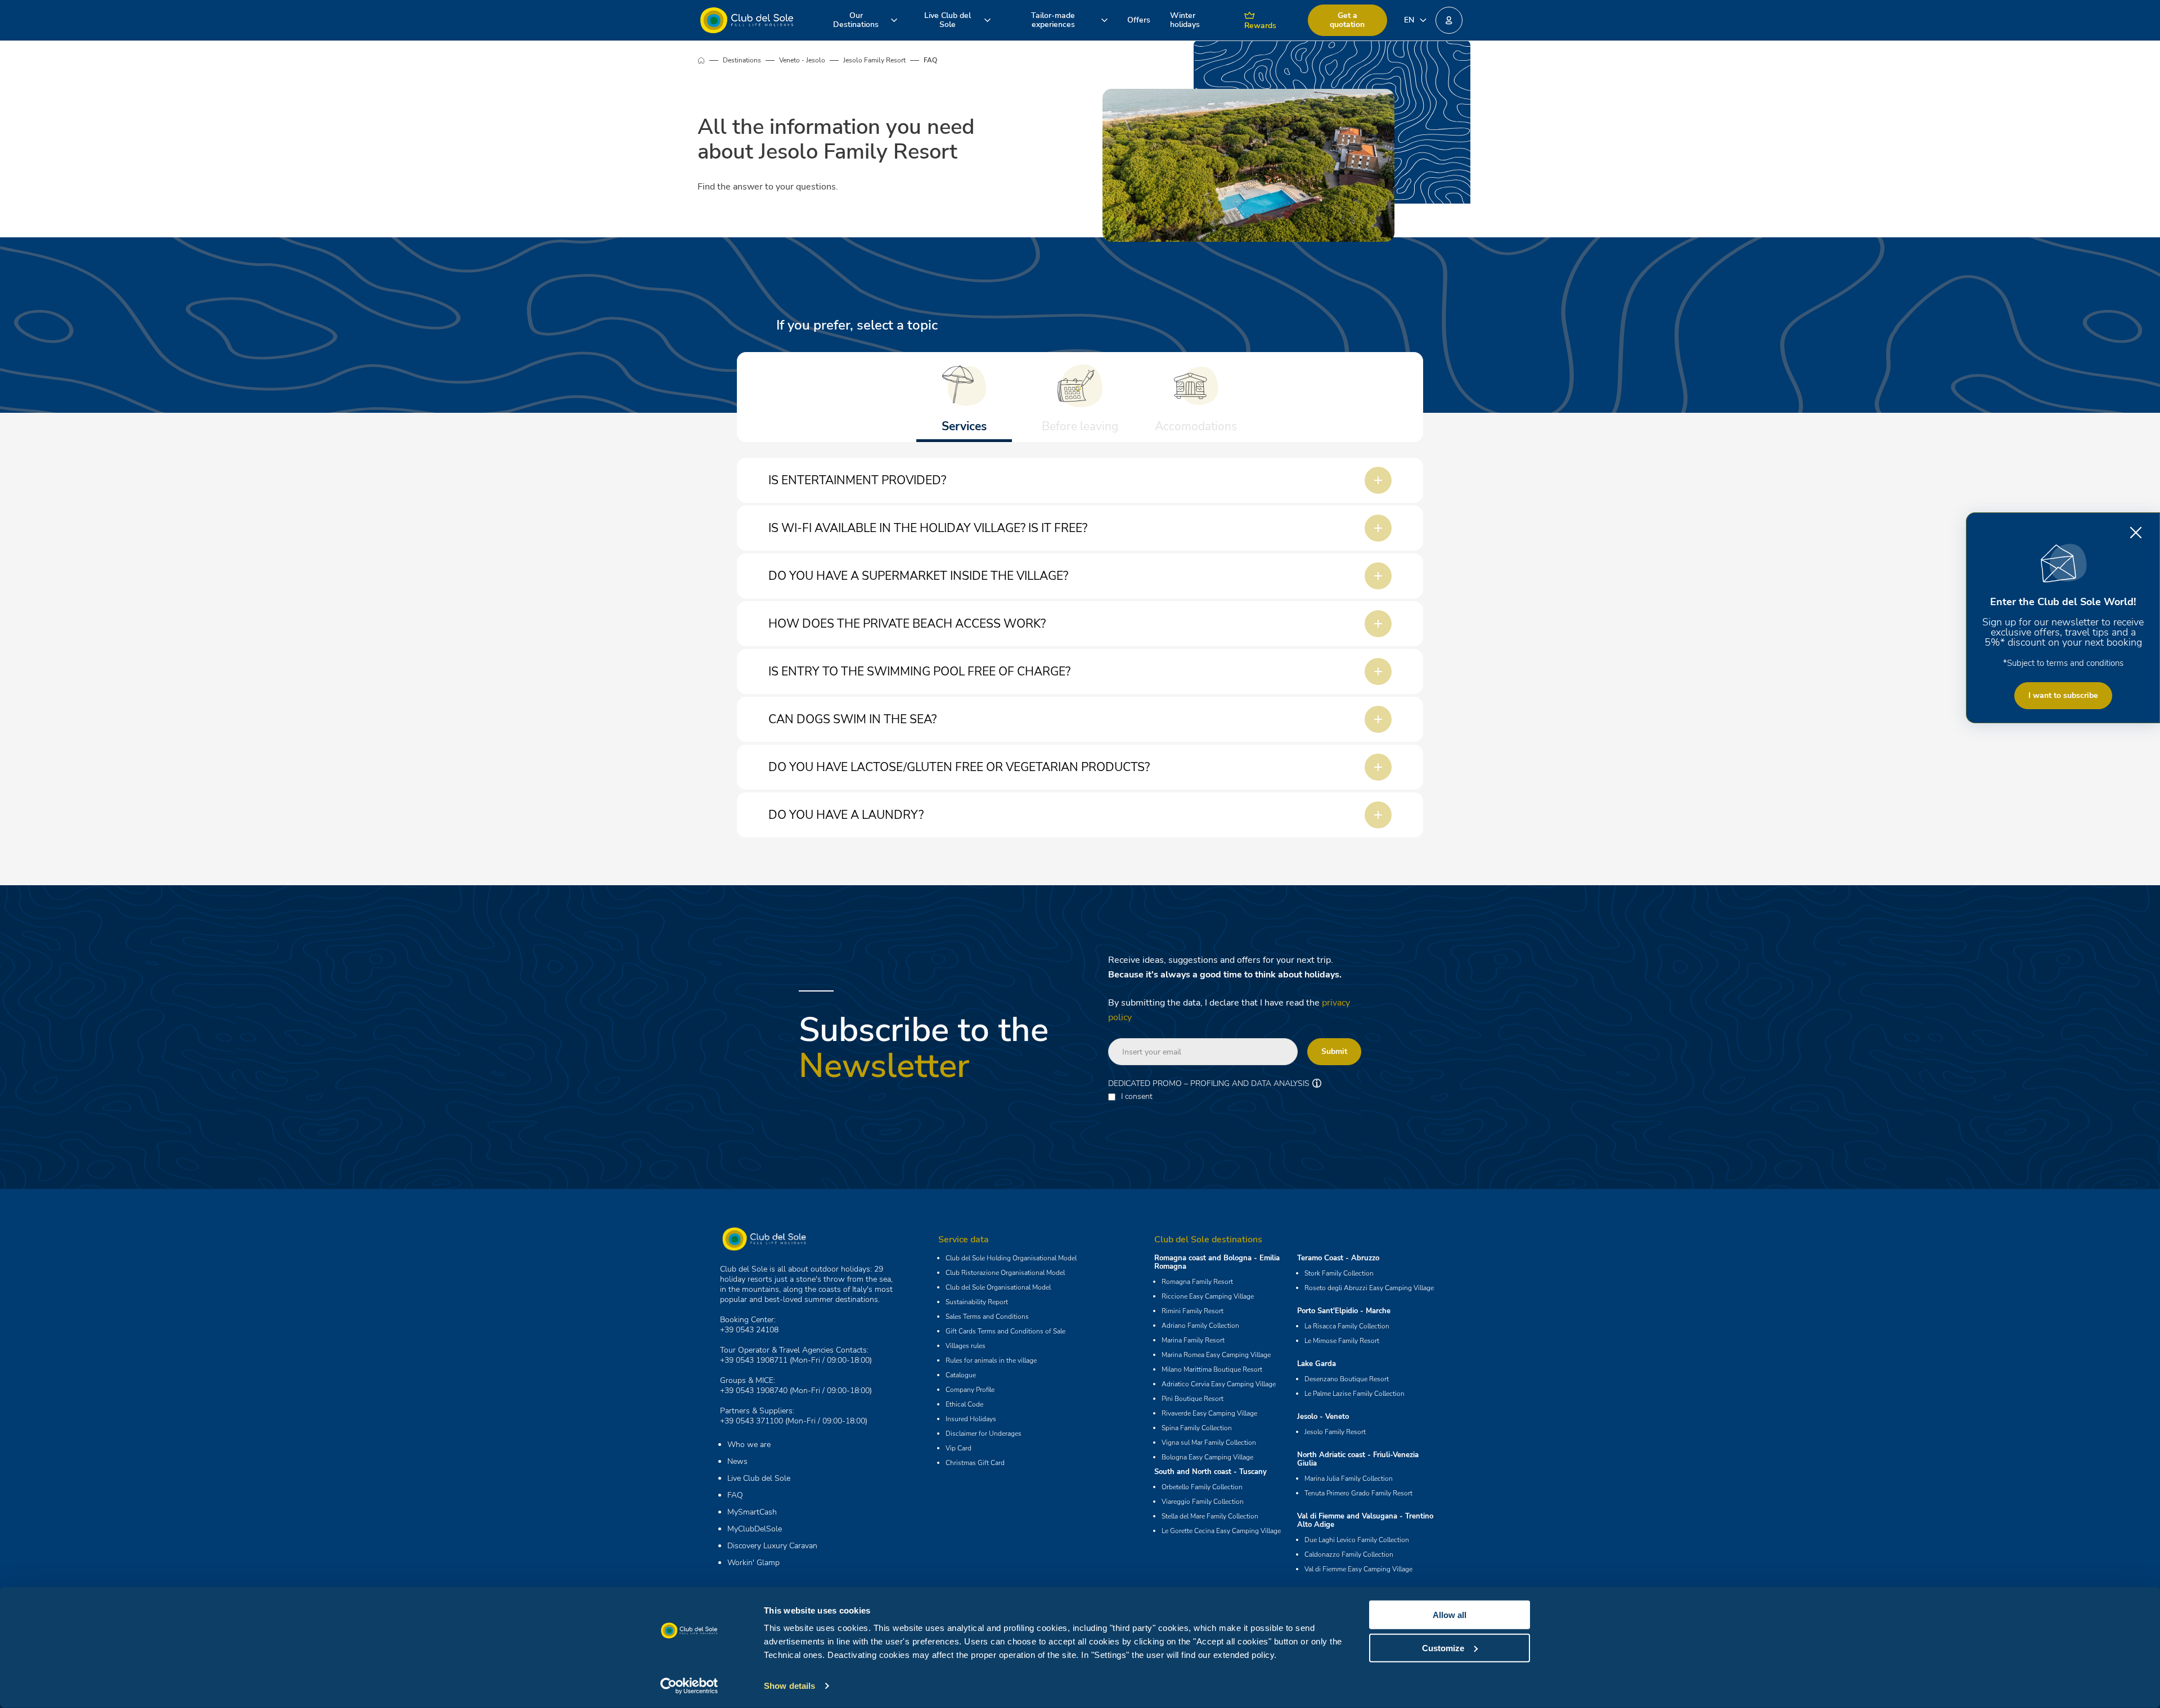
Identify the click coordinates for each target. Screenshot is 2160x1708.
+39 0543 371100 (751, 1421)
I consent (1137, 1097)
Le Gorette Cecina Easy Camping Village (1221, 1531)
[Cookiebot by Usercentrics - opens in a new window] (689, 1686)
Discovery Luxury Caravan (772, 1546)
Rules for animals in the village (991, 1360)
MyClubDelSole (755, 1529)
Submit (1334, 1051)
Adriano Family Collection (1200, 1326)
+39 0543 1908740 (754, 1391)
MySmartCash (752, 1512)
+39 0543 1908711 (754, 1360)
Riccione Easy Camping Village (1208, 1296)
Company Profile (970, 1390)
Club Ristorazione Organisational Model (1005, 1273)
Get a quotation (1347, 20)
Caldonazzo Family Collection (1349, 1554)
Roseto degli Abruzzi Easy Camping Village (1369, 1288)
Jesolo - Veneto (1323, 1417)
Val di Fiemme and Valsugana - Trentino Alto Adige (1365, 1520)
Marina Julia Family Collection (1349, 1479)
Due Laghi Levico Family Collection (1357, 1540)
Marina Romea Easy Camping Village (1216, 1355)
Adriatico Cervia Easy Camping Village (1219, 1384)
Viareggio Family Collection (1203, 1502)
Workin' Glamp (753, 1563)
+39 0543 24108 (749, 1330)
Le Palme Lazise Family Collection (1354, 1394)
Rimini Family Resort (1192, 1311)
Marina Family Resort (1193, 1340)
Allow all (1450, 1615)
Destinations (742, 60)
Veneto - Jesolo (802, 60)
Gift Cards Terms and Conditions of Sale (1005, 1331)
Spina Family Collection (1197, 1428)
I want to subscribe (2063, 695)
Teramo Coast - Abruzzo (1338, 1258)
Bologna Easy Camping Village (1207, 1457)
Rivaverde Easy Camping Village (1209, 1413)
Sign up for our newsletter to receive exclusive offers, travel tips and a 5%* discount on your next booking (2063, 632)
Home (710, 60)
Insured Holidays (971, 1419)
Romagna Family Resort (1197, 1282)
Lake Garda (1317, 1364)
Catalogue (961, 1375)
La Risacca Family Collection (1347, 1326)
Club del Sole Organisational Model (998, 1287)
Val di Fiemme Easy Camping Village (1358, 1569)
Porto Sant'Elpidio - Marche (1344, 1311)
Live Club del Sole (759, 1478)
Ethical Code (964, 1404)
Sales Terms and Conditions (987, 1317)
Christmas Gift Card (975, 1463)
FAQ (735, 1495)
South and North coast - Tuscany (1210, 1472)
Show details (789, 1686)
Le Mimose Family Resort (1342, 1341)
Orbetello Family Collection (1202, 1487)
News (737, 1461)
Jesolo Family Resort (874, 60)
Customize (1443, 1648)
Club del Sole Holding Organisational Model (1011, 1258)
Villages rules (966, 1346)
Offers (1139, 20)
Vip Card (958, 1448)
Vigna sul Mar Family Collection (1209, 1443)
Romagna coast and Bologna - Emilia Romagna (1217, 1262)
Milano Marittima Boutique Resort (1212, 1369)
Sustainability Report (977, 1302)
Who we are (749, 1445)
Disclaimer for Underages (984, 1434)
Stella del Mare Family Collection (1210, 1516)
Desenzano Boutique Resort (1347, 1379)
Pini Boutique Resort (1192, 1399)
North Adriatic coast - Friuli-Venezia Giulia (1358, 1459)
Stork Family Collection (1339, 1273)
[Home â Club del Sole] (747, 20)
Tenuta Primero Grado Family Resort (1358, 1493)
